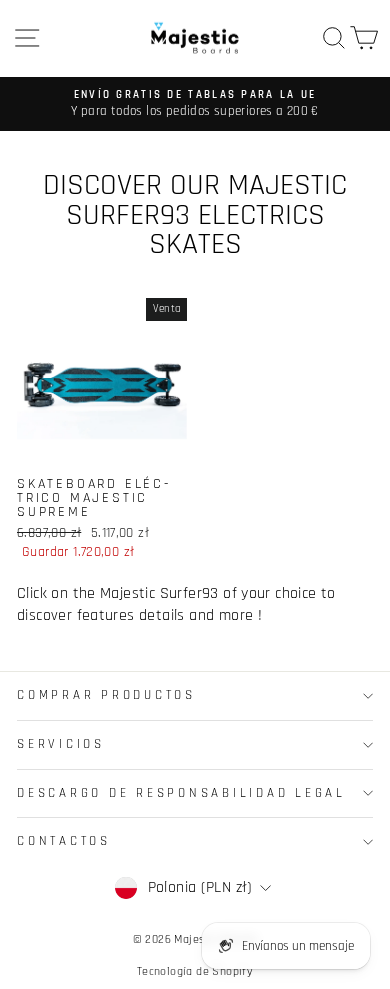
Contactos (64, 841)
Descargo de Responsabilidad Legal (181, 793)
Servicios (61, 744)
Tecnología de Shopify (195, 971)
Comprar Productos (106, 695)
